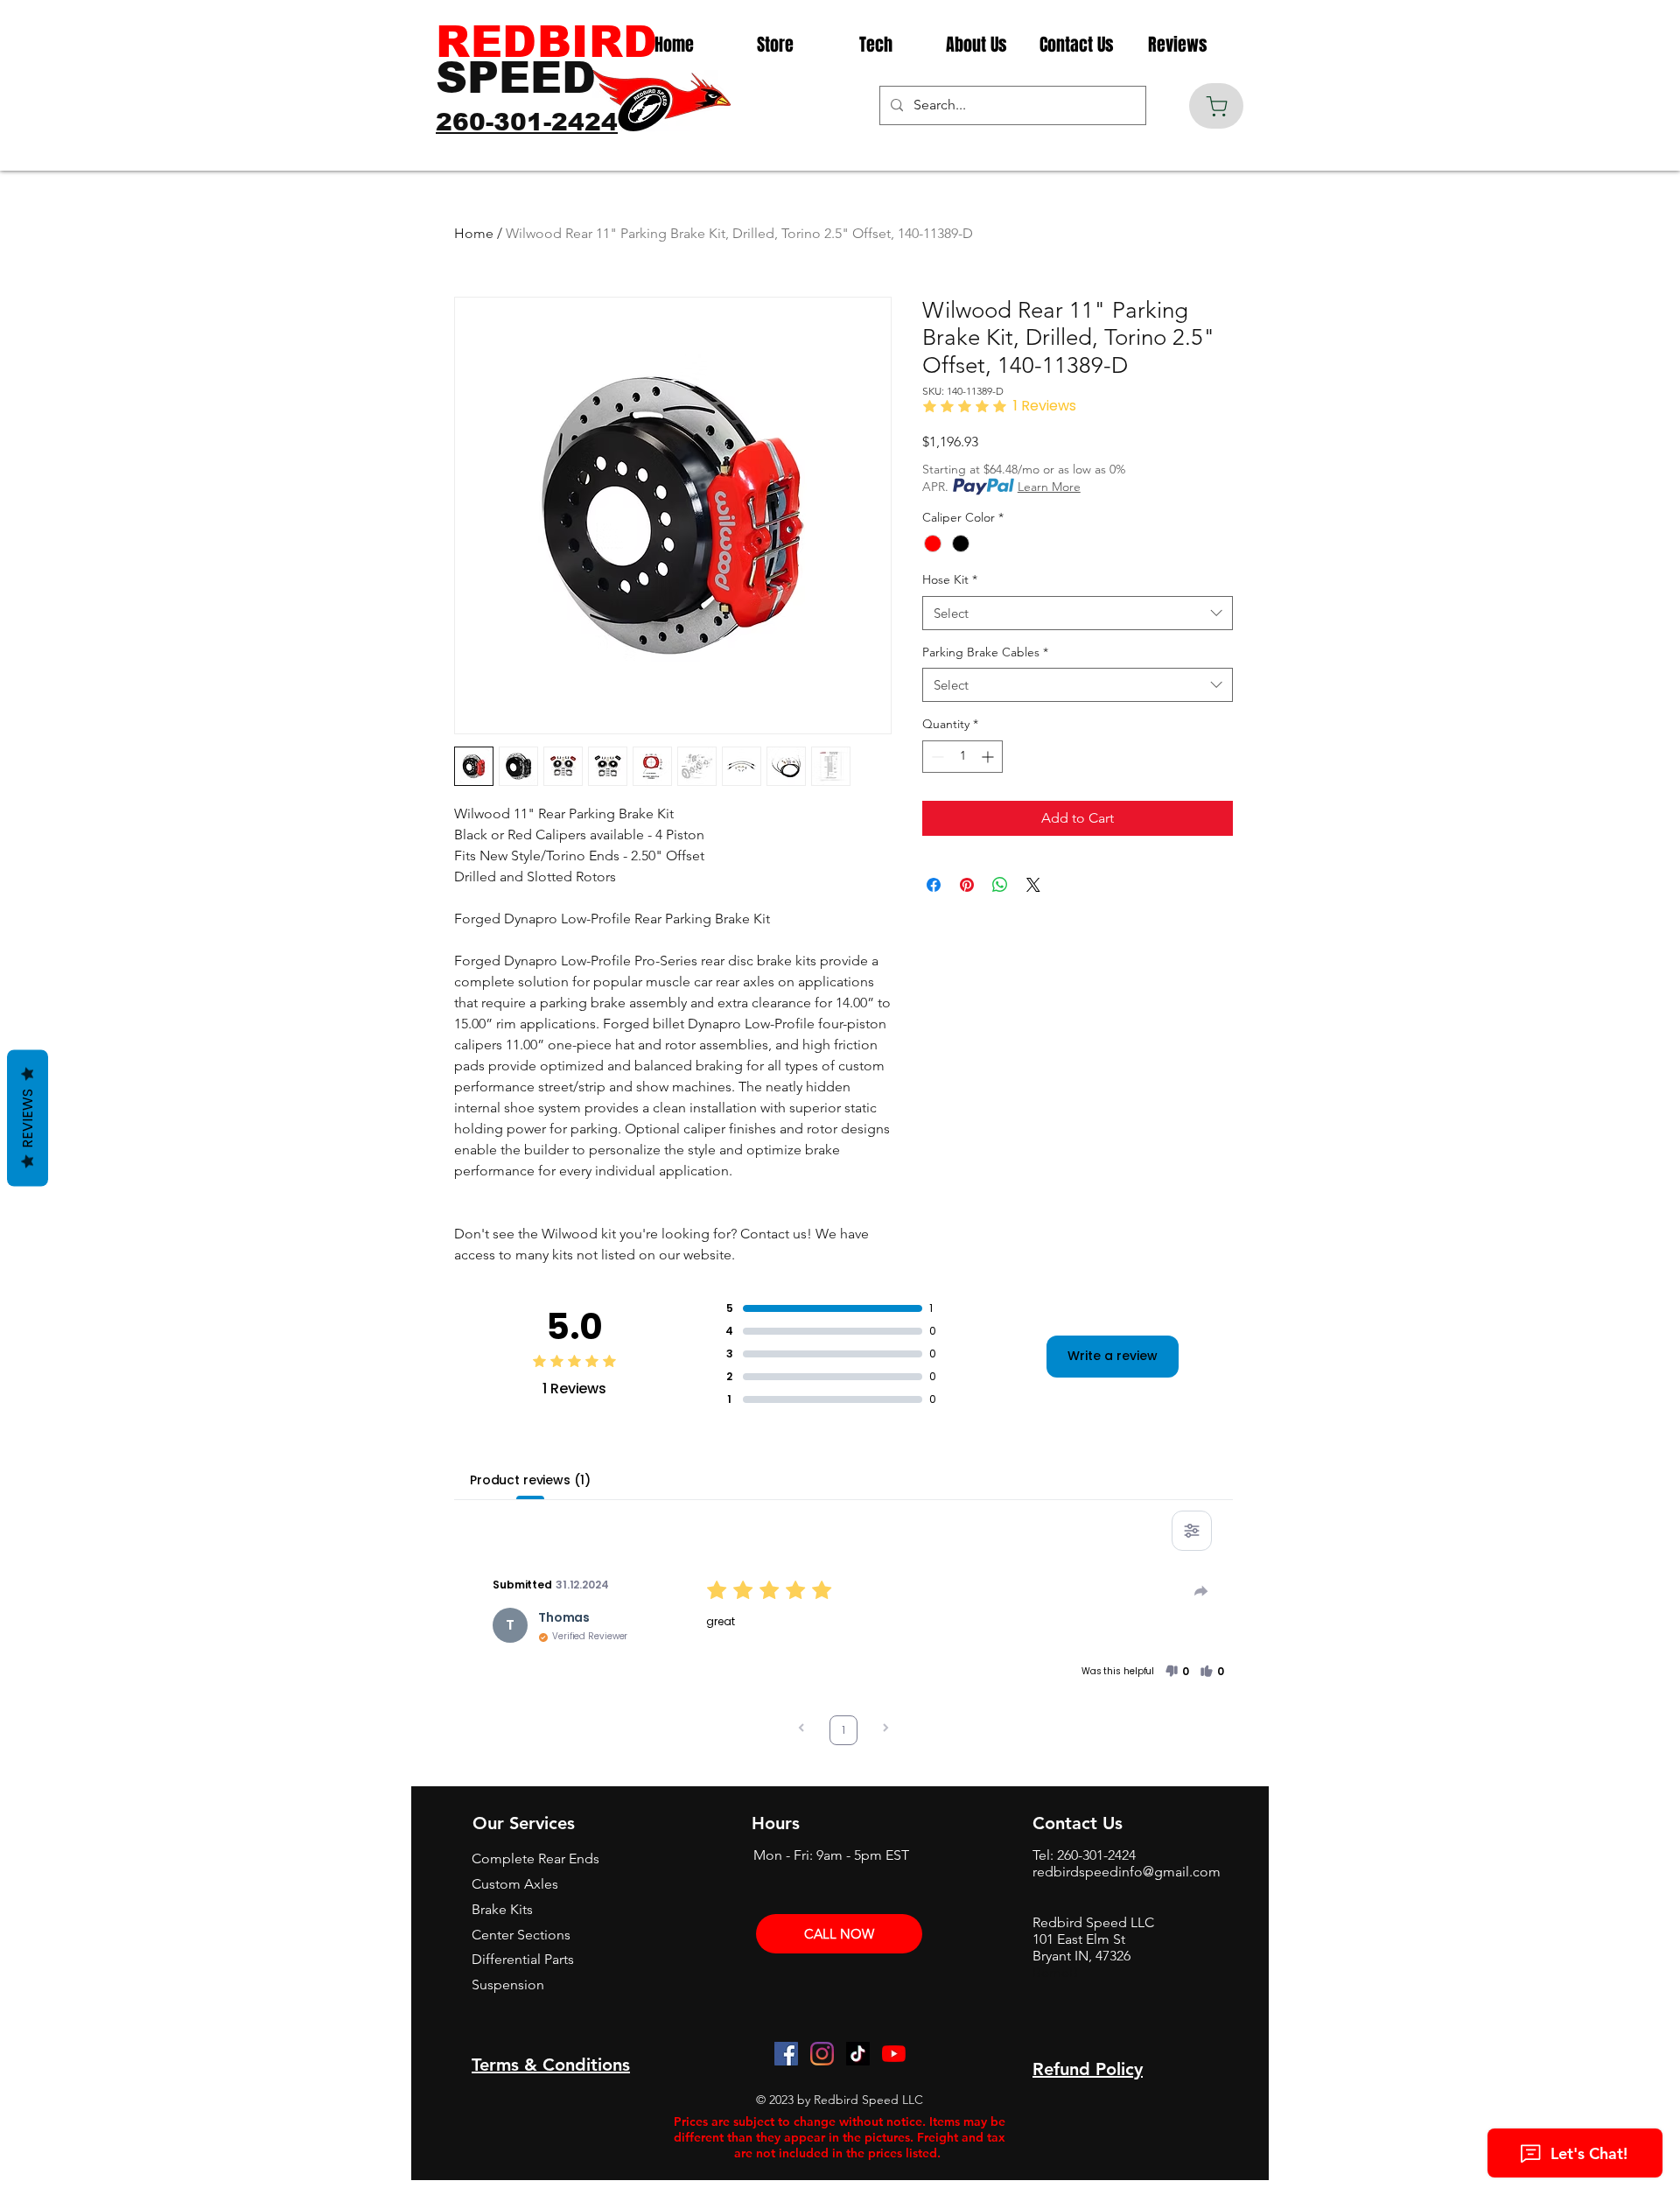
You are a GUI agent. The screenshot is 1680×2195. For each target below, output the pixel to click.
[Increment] (989, 757)
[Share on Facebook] (934, 885)
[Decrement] (936, 757)
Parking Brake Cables (985, 652)
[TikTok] (858, 2054)
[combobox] (1078, 613)
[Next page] (885, 1730)
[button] (1177, 1672)
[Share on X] (1033, 885)
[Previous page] (801, 1730)
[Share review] (1201, 1591)
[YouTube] (894, 2054)
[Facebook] (786, 2054)
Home (474, 233)
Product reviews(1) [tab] (530, 1480)
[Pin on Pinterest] (967, 885)
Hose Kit (950, 579)
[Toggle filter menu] (1192, 1531)
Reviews (28, 1119)
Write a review (1113, 1356)
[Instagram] (822, 2054)
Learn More (1049, 487)
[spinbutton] (962, 757)
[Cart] (1216, 106)
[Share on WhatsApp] (1000, 885)
